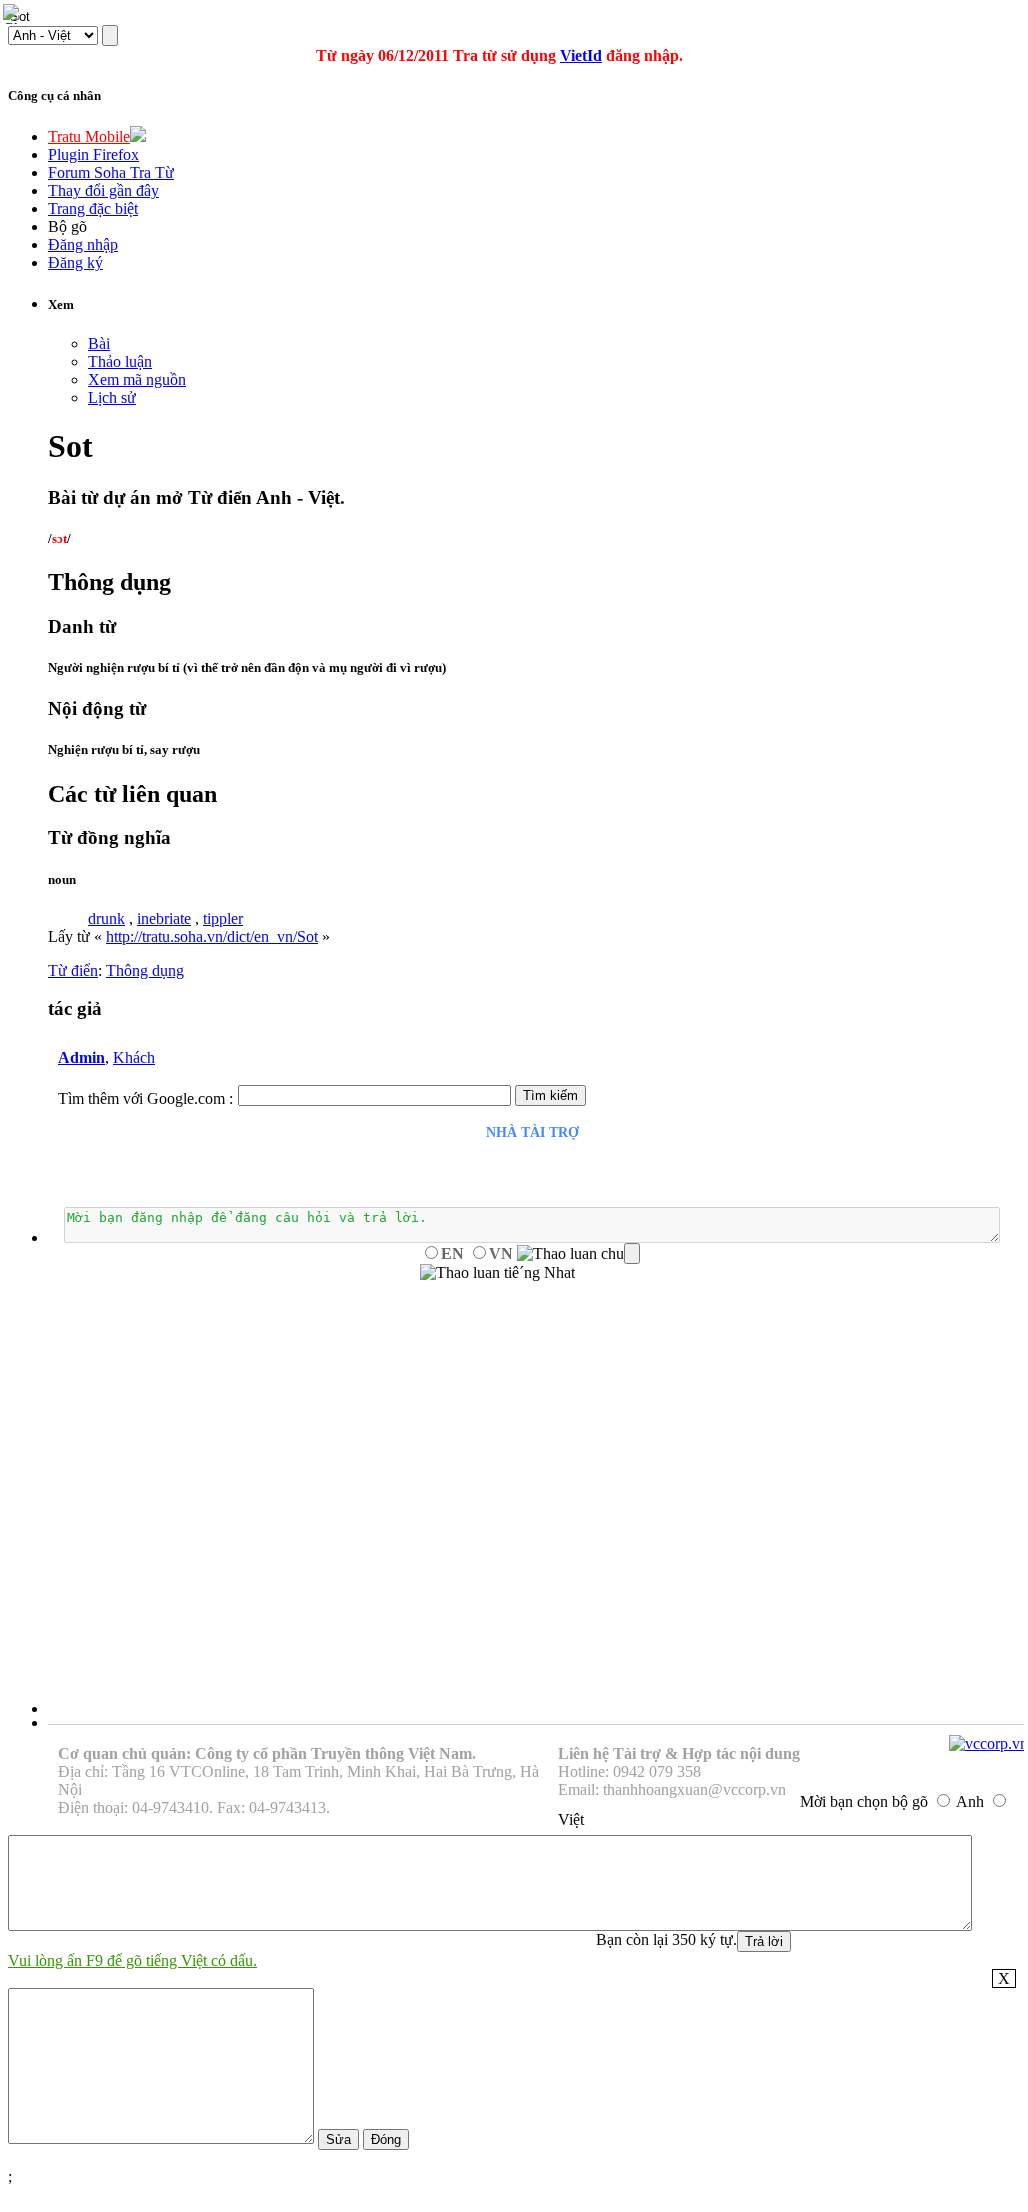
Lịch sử (112, 397)
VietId (581, 55)
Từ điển (73, 970)
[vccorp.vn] (988, 1743)
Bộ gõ (67, 226)
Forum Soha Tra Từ (111, 172)
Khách (134, 1057)
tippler (223, 918)
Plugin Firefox (93, 154)
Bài (99, 343)
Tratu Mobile (89, 136)
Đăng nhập (83, 244)
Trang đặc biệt (93, 208)
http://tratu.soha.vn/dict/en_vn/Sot (212, 936)
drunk (106, 918)
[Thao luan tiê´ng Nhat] (497, 1273)
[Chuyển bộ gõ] (14, 14)
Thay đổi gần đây (103, 190)
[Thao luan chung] (578, 1254)
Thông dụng (145, 970)
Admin (81, 1057)
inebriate (164, 918)
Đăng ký (75, 262)
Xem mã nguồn (137, 379)
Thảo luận (120, 361)
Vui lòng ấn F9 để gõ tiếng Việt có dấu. (132, 1960)
